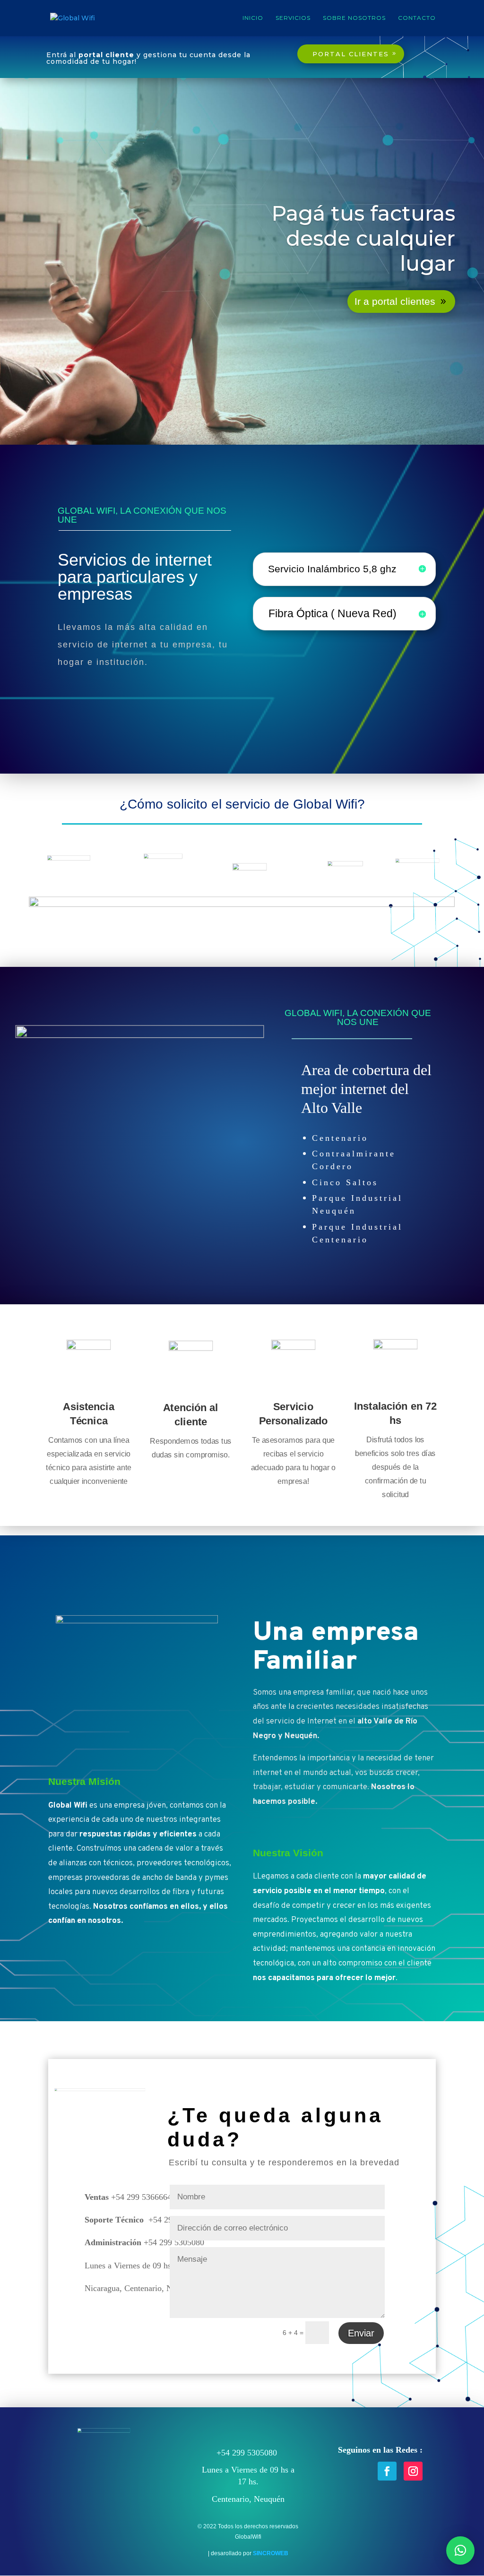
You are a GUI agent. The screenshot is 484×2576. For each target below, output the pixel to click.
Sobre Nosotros (354, 18)
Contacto (417, 18)
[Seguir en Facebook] (387, 2471)
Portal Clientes (351, 54)
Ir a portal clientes (395, 301)
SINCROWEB (271, 2553)
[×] (460, 2550)
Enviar (361, 2333)
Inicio (253, 18)
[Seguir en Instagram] (413, 2471)
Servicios (293, 18)
